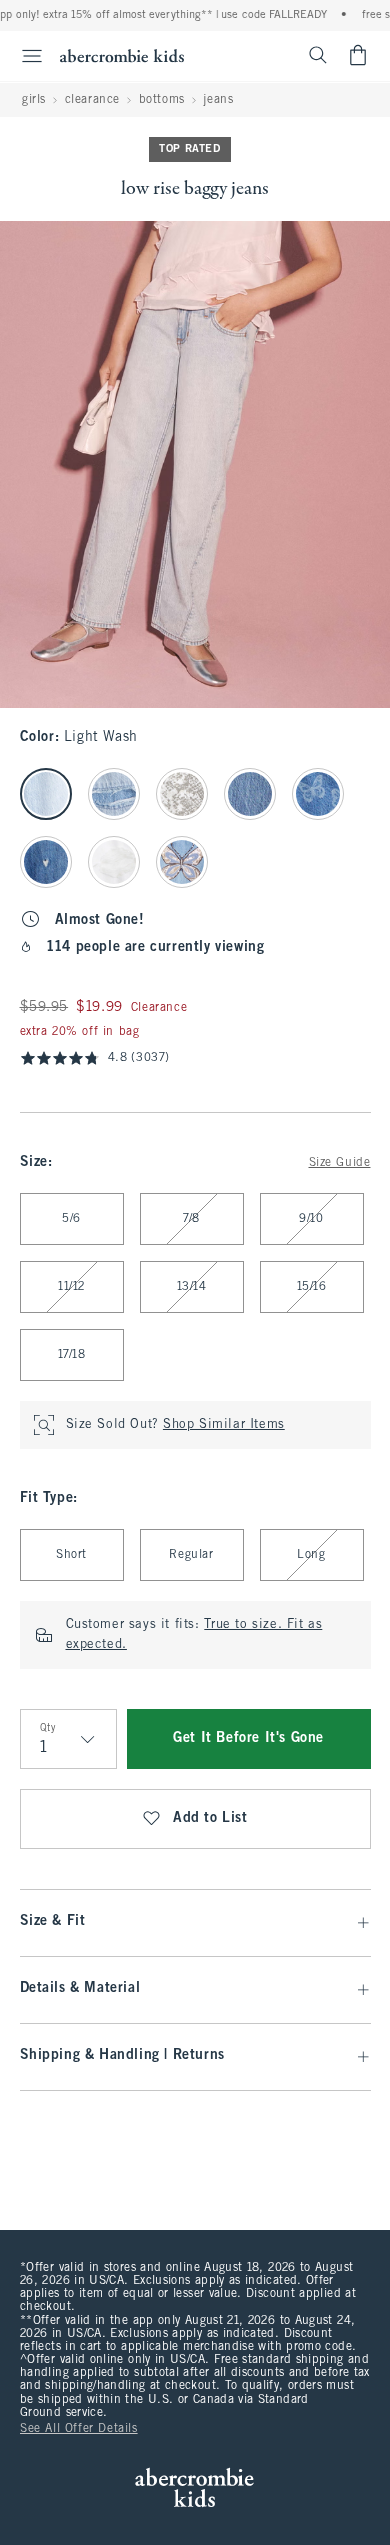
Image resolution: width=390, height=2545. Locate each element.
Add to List (210, 1818)
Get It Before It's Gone (248, 1738)
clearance (92, 100)
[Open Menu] (24, 56)
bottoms (162, 100)
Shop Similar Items (224, 1425)
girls (34, 100)
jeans (218, 100)
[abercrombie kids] (122, 55)
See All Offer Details (79, 2429)
